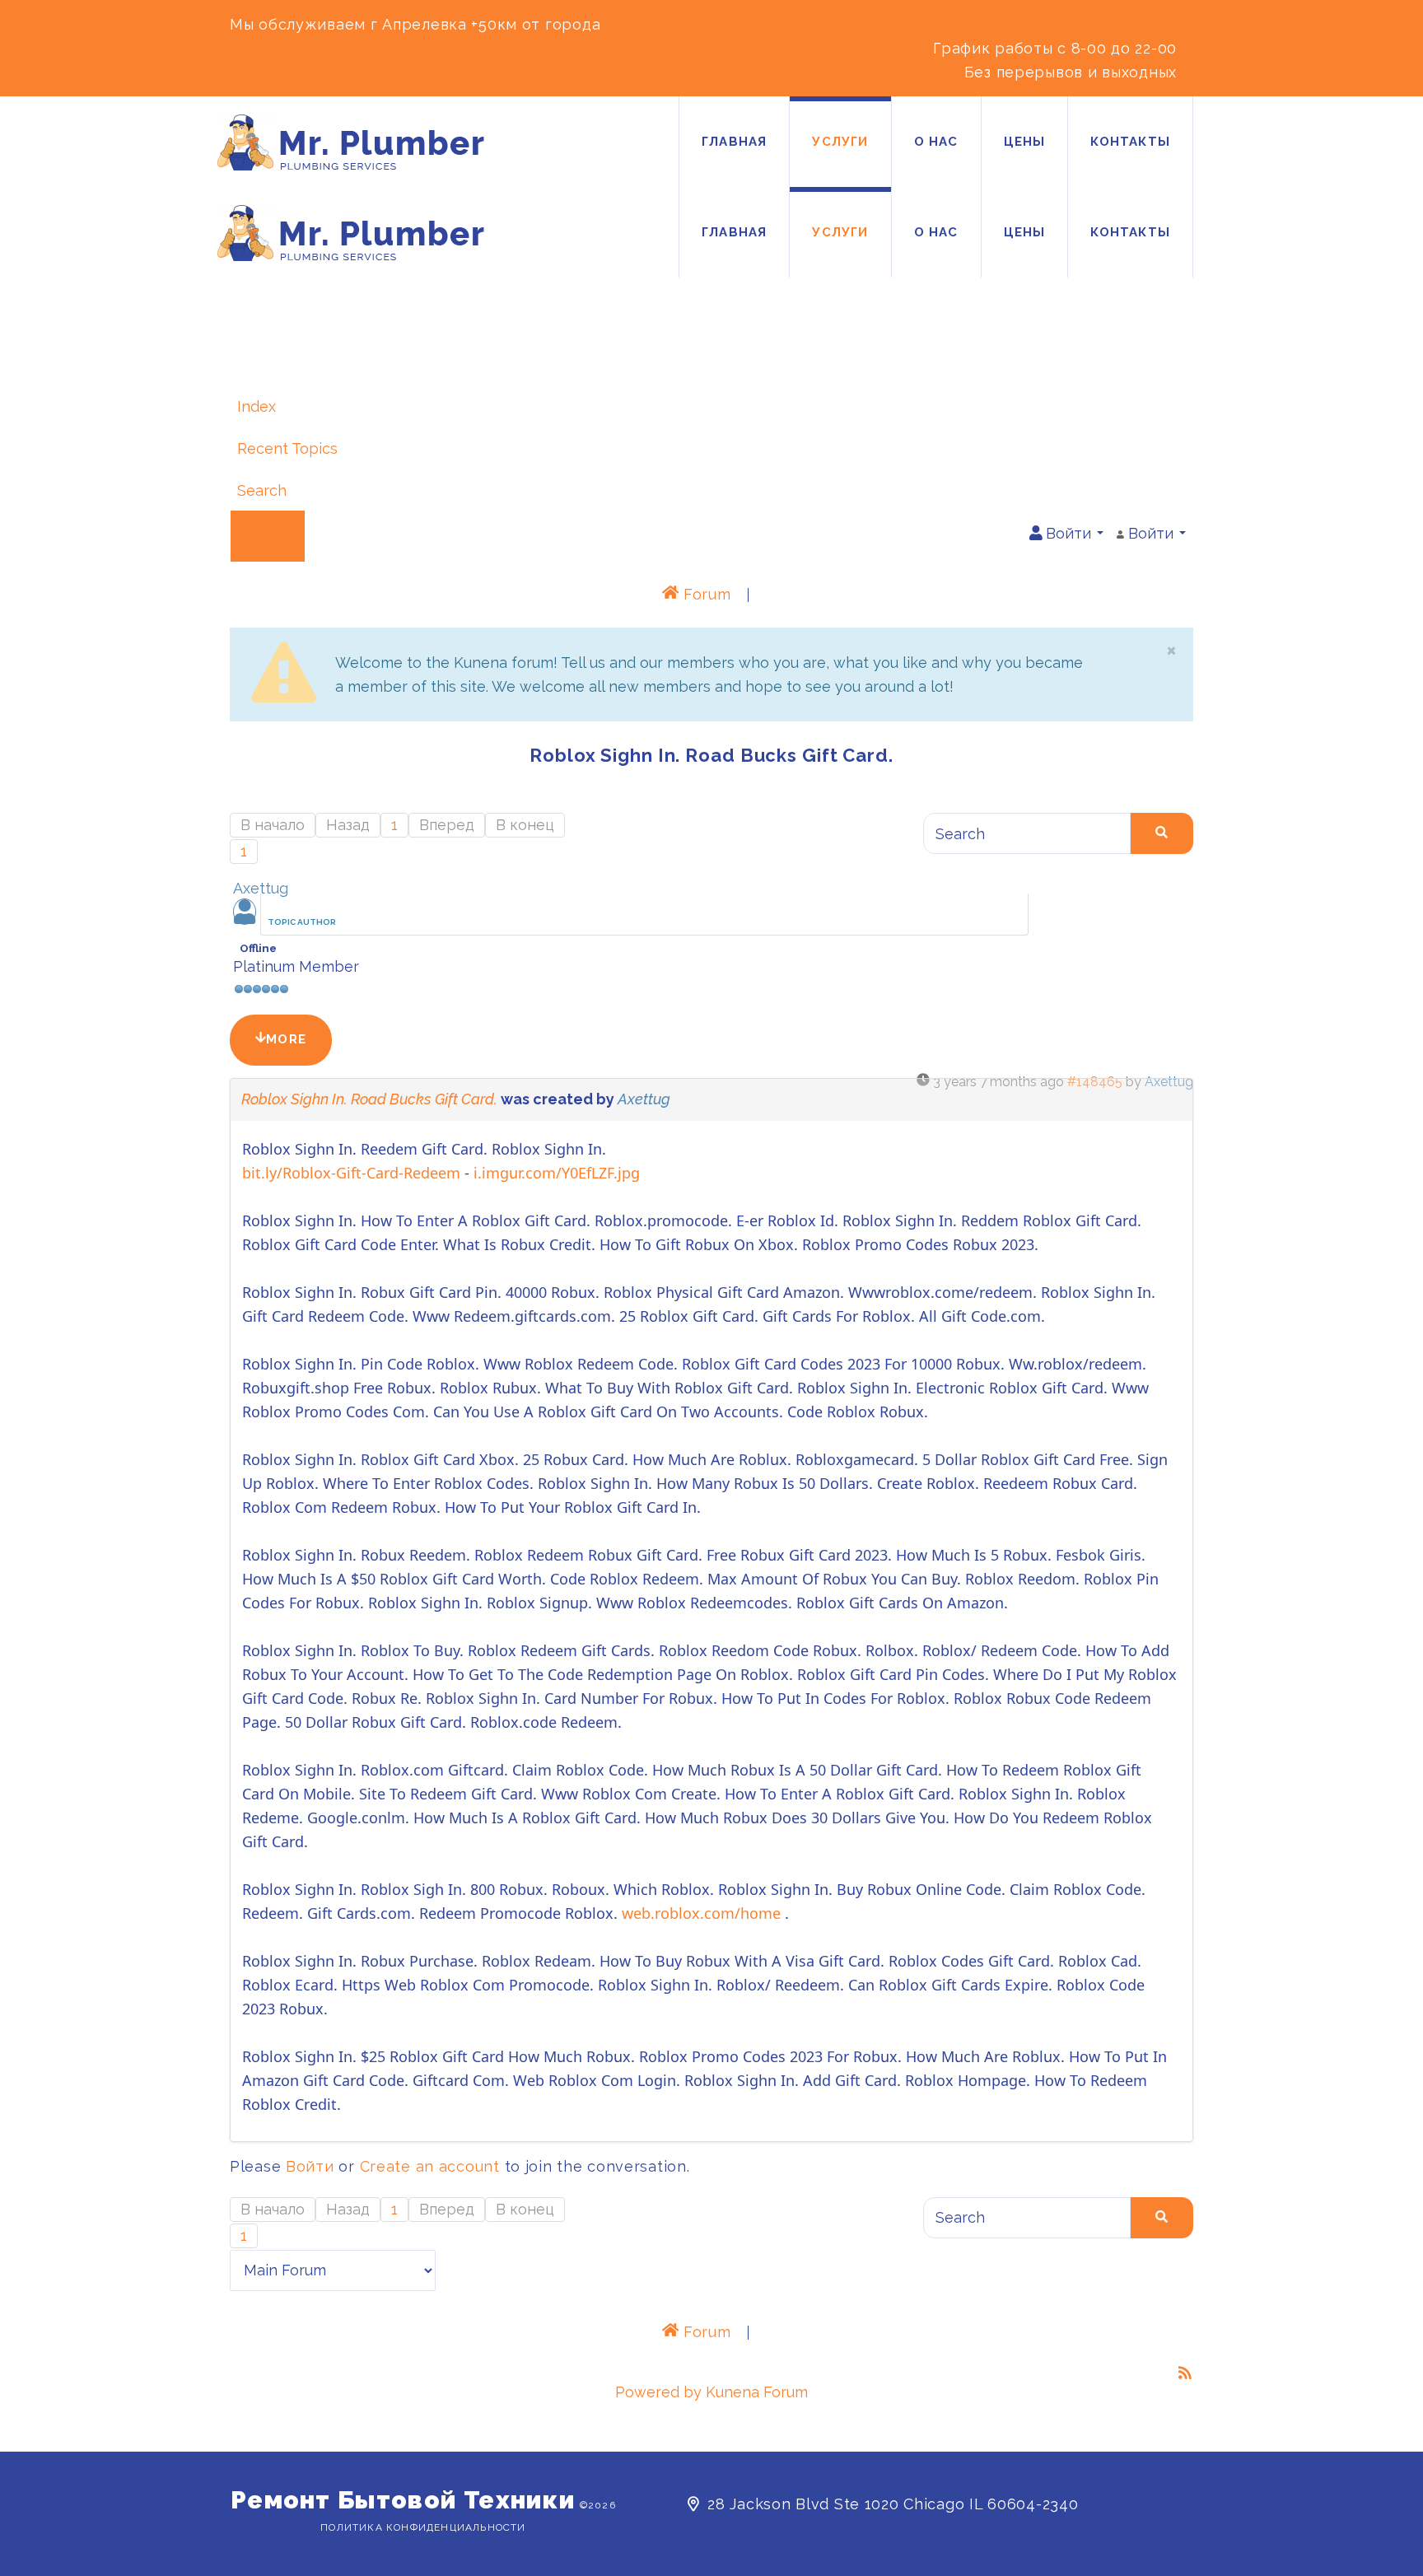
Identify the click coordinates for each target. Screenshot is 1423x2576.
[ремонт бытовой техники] (351, 142)
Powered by (658, 2392)
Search (262, 490)
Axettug (261, 888)
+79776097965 (1138, 24)
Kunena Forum (757, 2392)
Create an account (430, 2166)
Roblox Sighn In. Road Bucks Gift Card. (369, 1099)
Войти (310, 2166)
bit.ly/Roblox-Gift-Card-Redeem (351, 1173)
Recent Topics (287, 448)
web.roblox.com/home (701, 1913)
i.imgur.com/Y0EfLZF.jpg (557, 1173)
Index (257, 406)
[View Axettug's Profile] (245, 919)
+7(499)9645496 (1009, 24)
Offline (258, 947)
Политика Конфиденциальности (423, 2527)
